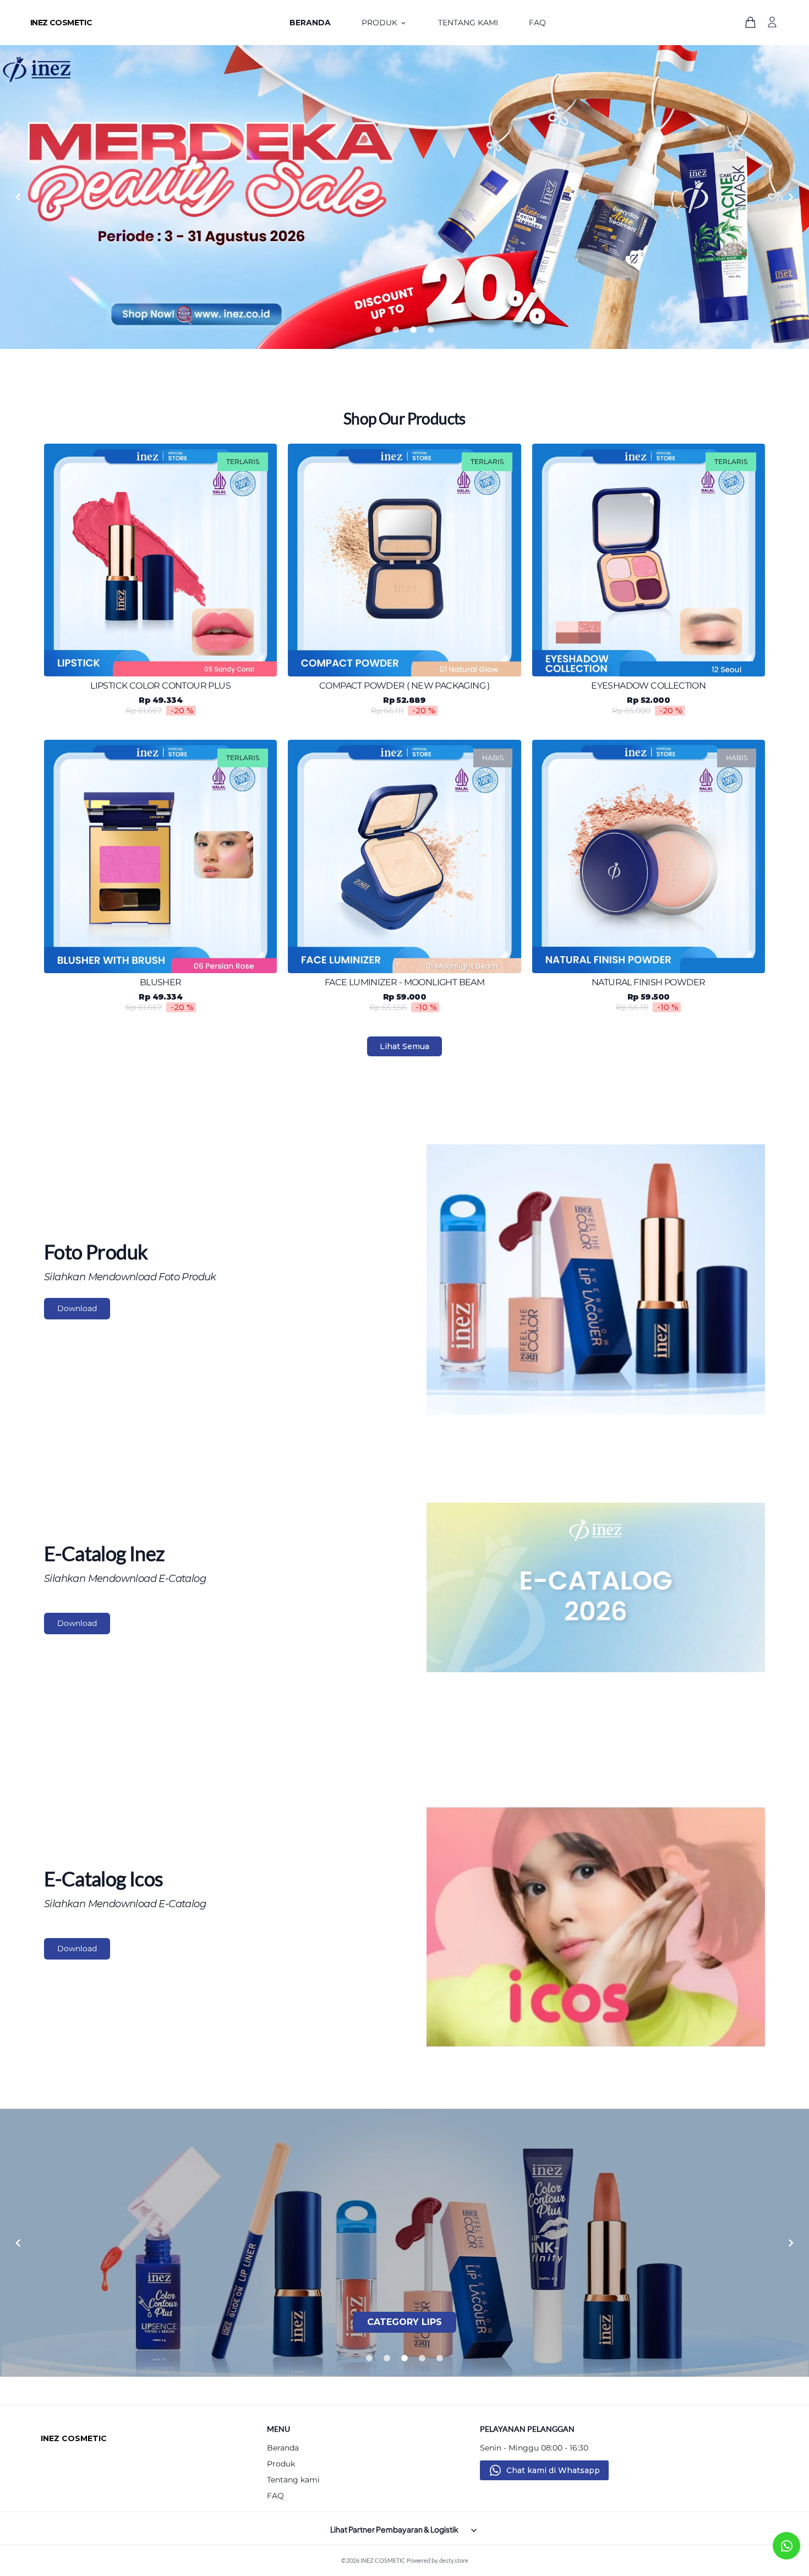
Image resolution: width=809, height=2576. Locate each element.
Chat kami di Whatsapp (553, 2470)
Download (77, 1308)
